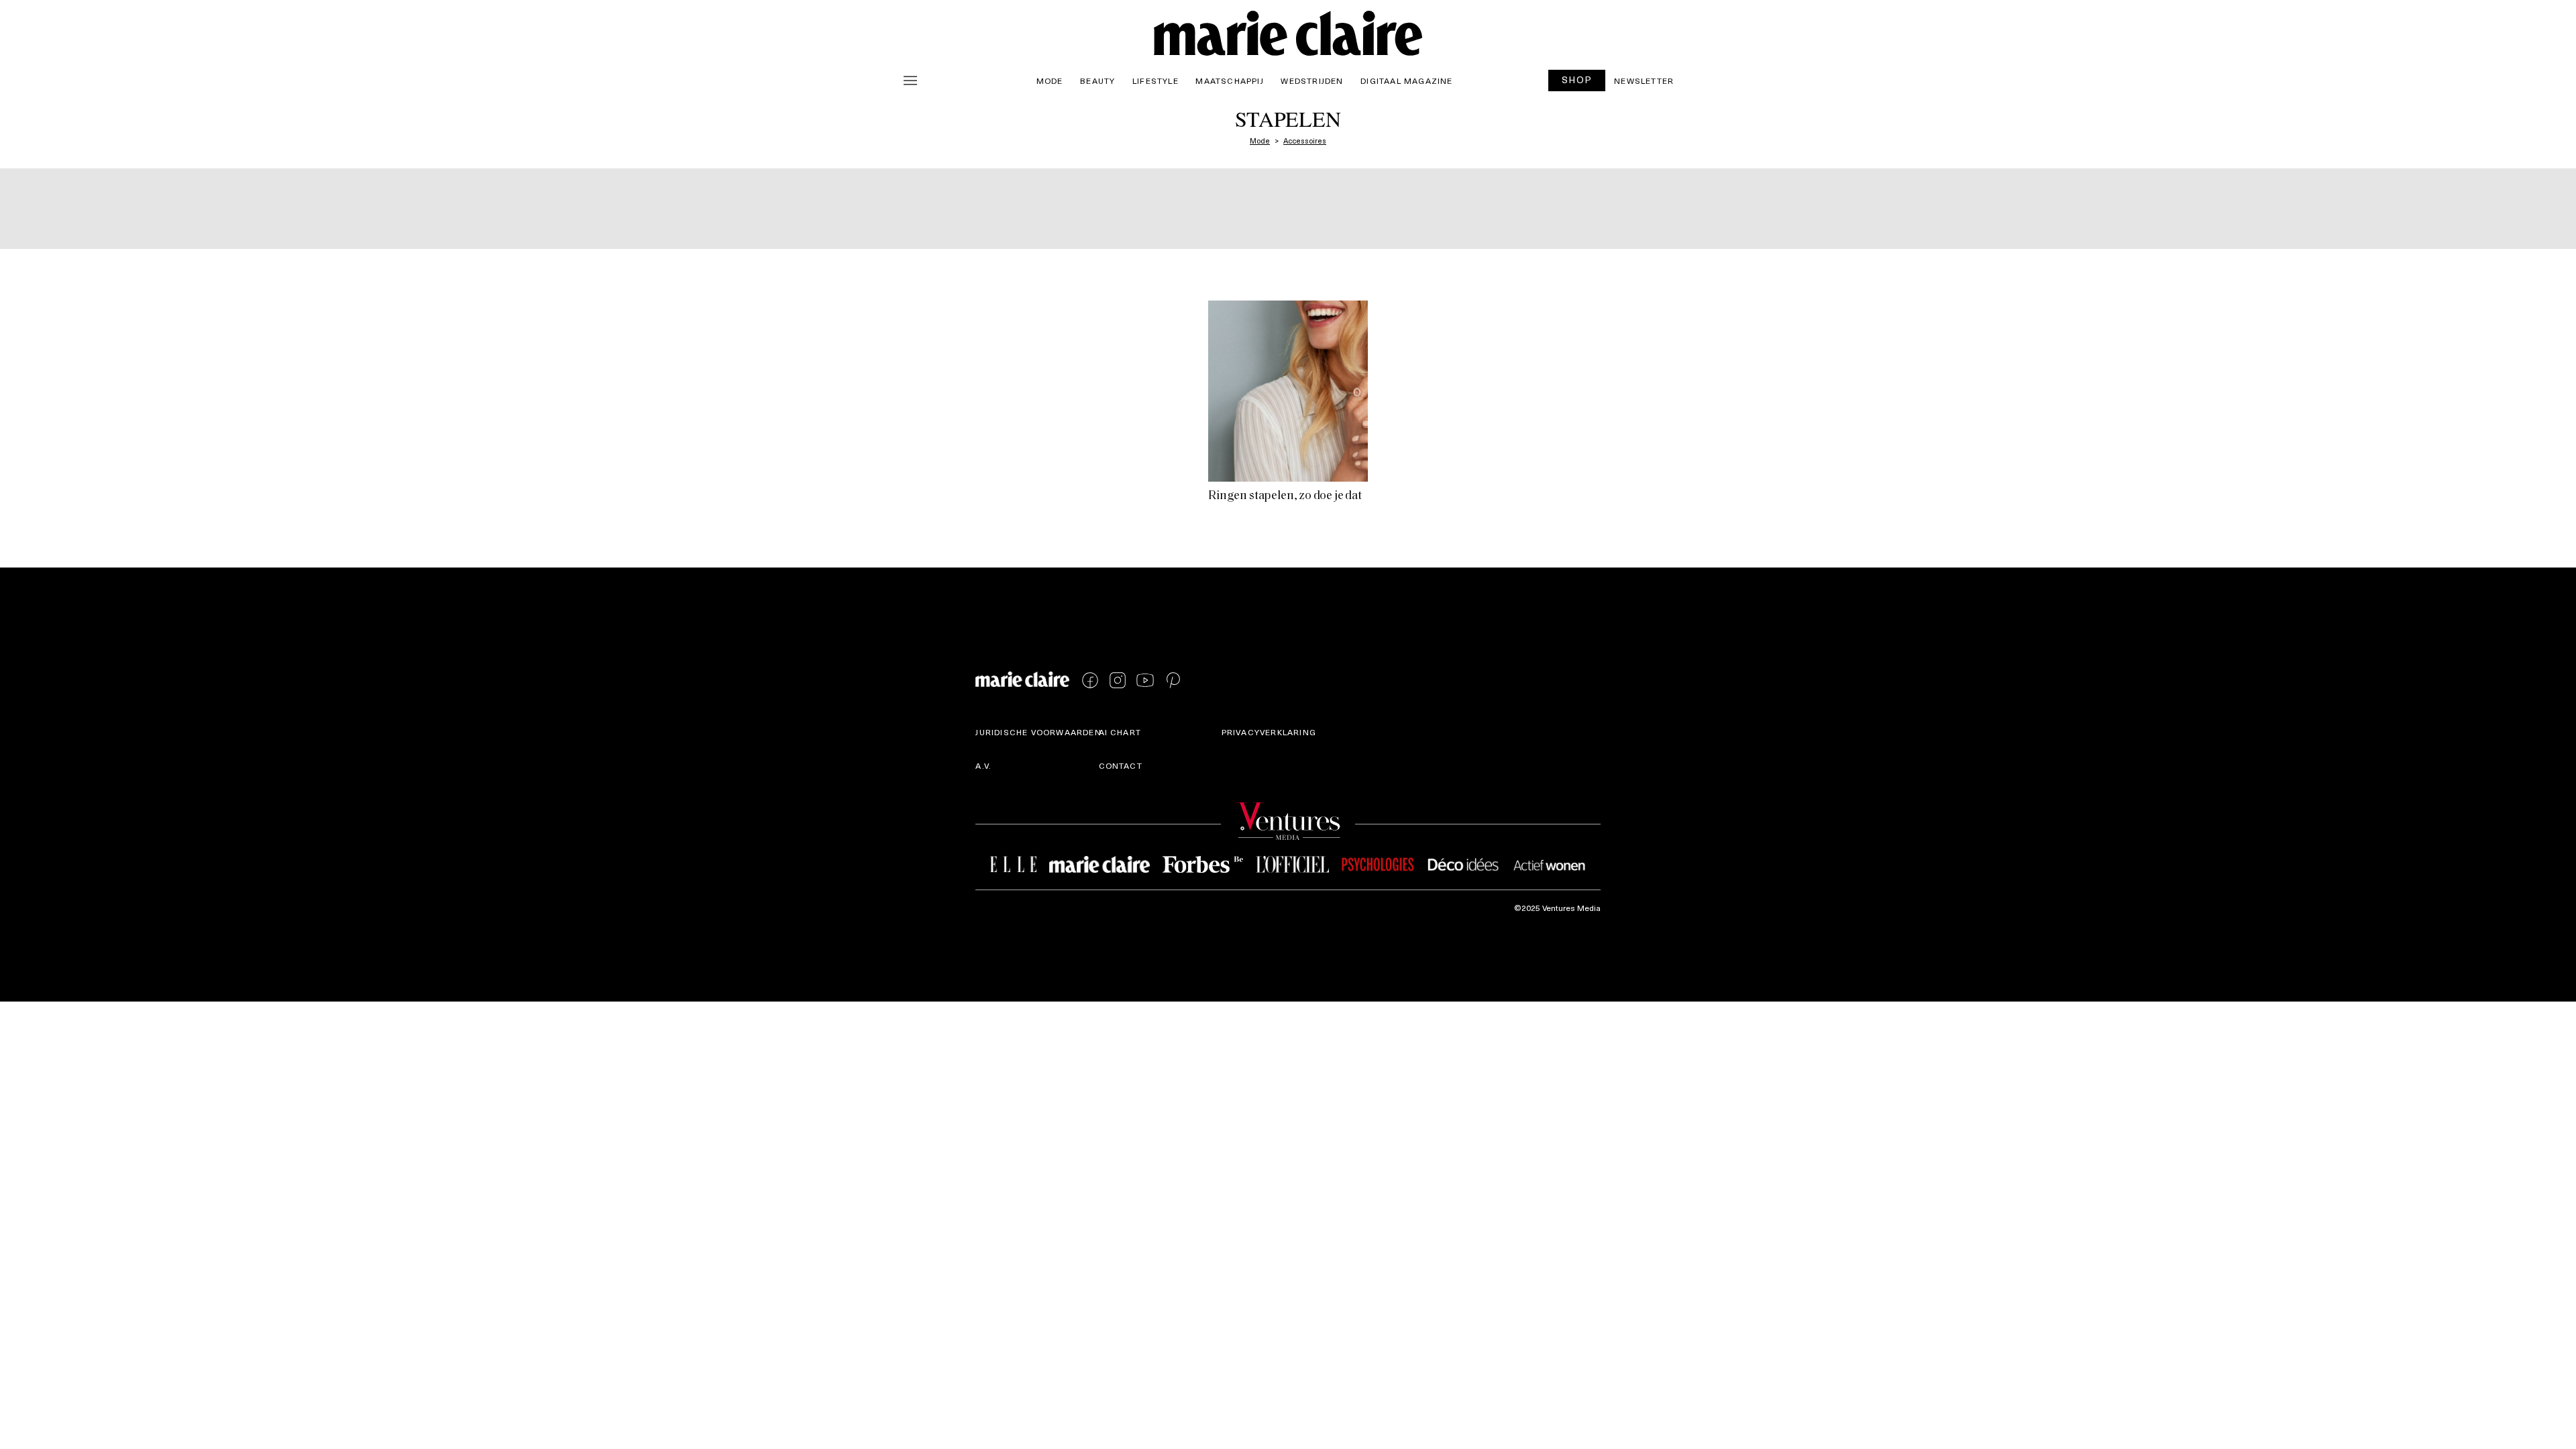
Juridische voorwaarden (1038, 732)
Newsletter (1644, 80)
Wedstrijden (1312, 80)
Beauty (1097, 80)
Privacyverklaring (1269, 732)
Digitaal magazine (1406, 80)
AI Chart (1120, 732)
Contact (1121, 765)
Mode (1050, 80)
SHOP (1577, 79)
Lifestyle (1156, 80)
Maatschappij (1229, 80)
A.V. (983, 765)
